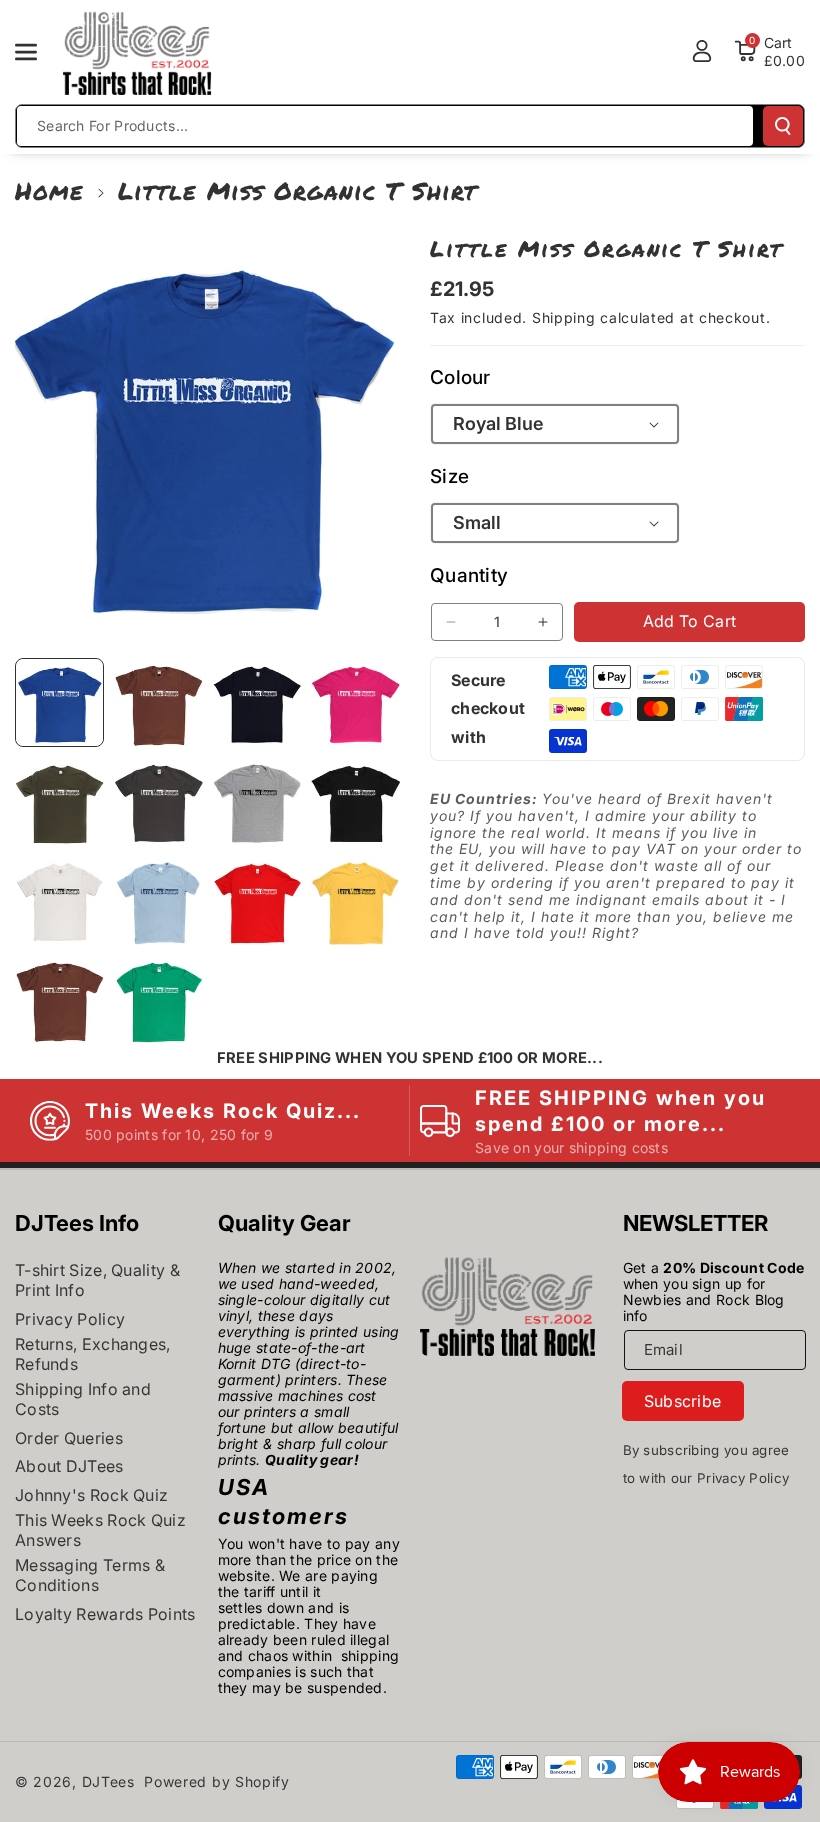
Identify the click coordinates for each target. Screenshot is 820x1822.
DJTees (108, 1781)
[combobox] (385, 126)
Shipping (564, 317)
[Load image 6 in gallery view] (158, 801)
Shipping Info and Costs (83, 1399)
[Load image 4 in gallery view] (355, 702)
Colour (460, 377)
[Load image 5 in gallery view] (59, 801)
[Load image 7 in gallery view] (257, 801)
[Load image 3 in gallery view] (257, 702)
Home (49, 190)
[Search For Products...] (783, 126)
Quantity (469, 575)
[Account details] (702, 51)
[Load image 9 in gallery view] (59, 900)
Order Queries (69, 1438)
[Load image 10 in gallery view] (158, 900)
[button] (37, 52)
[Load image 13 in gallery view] (59, 999)
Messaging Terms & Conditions (90, 1575)
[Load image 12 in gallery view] (355, 900)
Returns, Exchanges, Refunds (93, 1354)
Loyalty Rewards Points (105, 1614)
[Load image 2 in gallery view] (158, 702)
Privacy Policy (70, 1319)
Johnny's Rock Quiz (91, 1495)
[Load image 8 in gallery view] (355, 801)
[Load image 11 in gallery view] (257, 900)
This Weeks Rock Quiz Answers (100, 1530)
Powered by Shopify (217, 1781)
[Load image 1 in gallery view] (59, 702)
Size (449, 476)
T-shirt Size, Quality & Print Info (97, 1280)
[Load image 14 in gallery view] (158, 999)
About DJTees (69, 1466)
